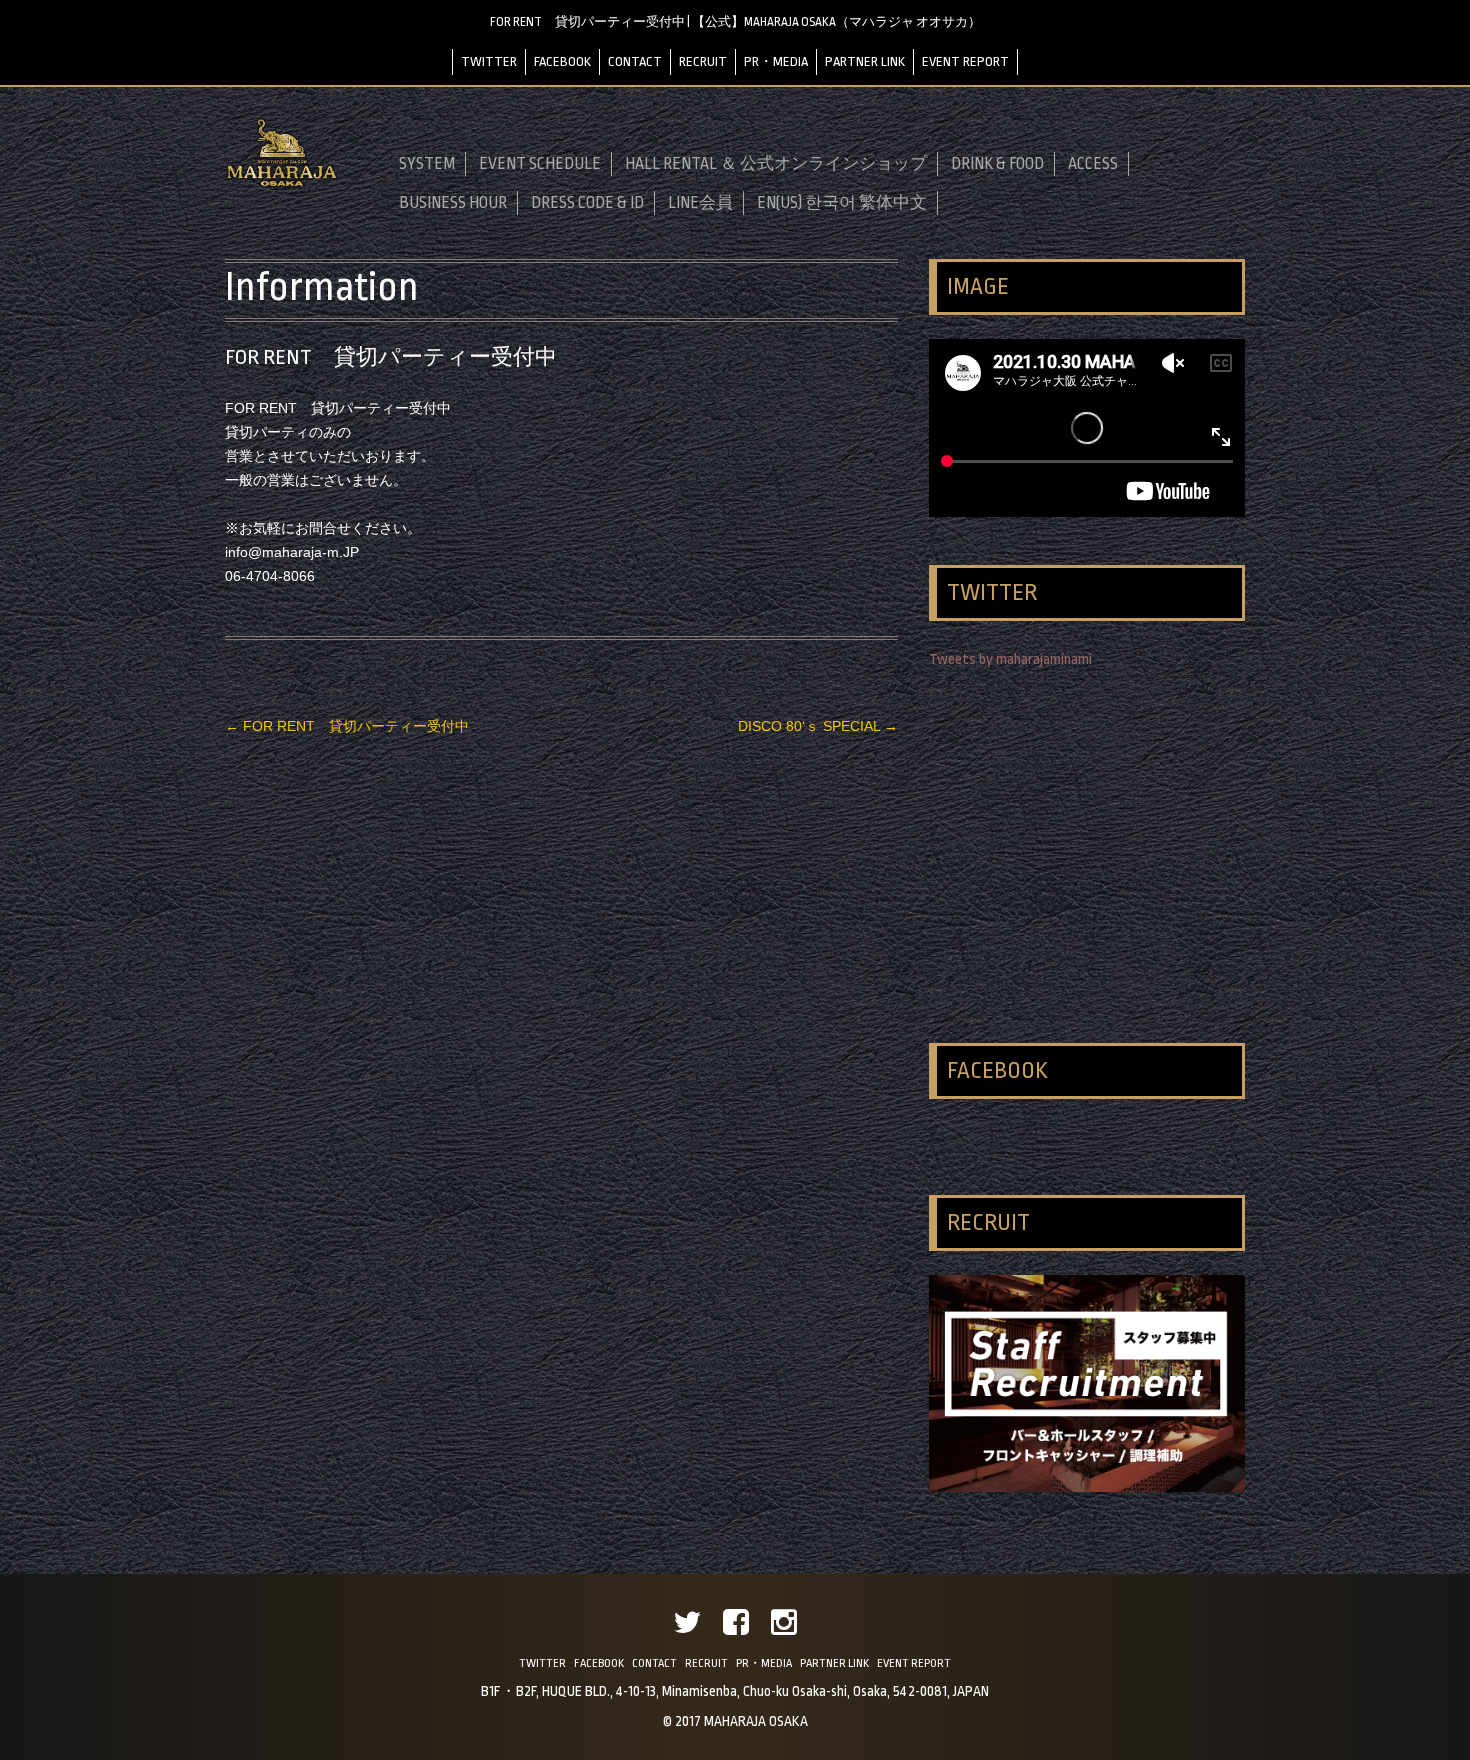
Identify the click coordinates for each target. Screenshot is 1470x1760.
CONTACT (635, 61)
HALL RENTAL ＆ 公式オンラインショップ (776, 164)
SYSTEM (427, 164)
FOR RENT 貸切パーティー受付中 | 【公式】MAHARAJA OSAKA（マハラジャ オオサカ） (735, 22)
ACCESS (1093, 164)
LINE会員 (700, 203)
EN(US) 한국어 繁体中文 (842, 203)
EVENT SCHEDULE (540, 164)
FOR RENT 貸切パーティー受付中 (347, 726)
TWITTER (489, 61)
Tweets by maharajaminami (1010, 659)
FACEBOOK (562, 61)
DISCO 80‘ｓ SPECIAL (818, 726)
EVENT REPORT (965, 61)
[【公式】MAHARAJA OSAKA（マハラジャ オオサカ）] (282, 183)
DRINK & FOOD (997, 164)
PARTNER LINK (865, 61)
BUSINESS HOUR (453, 203)
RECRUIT (703, 61)
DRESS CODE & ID (587, 203)
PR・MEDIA (776, 61)
